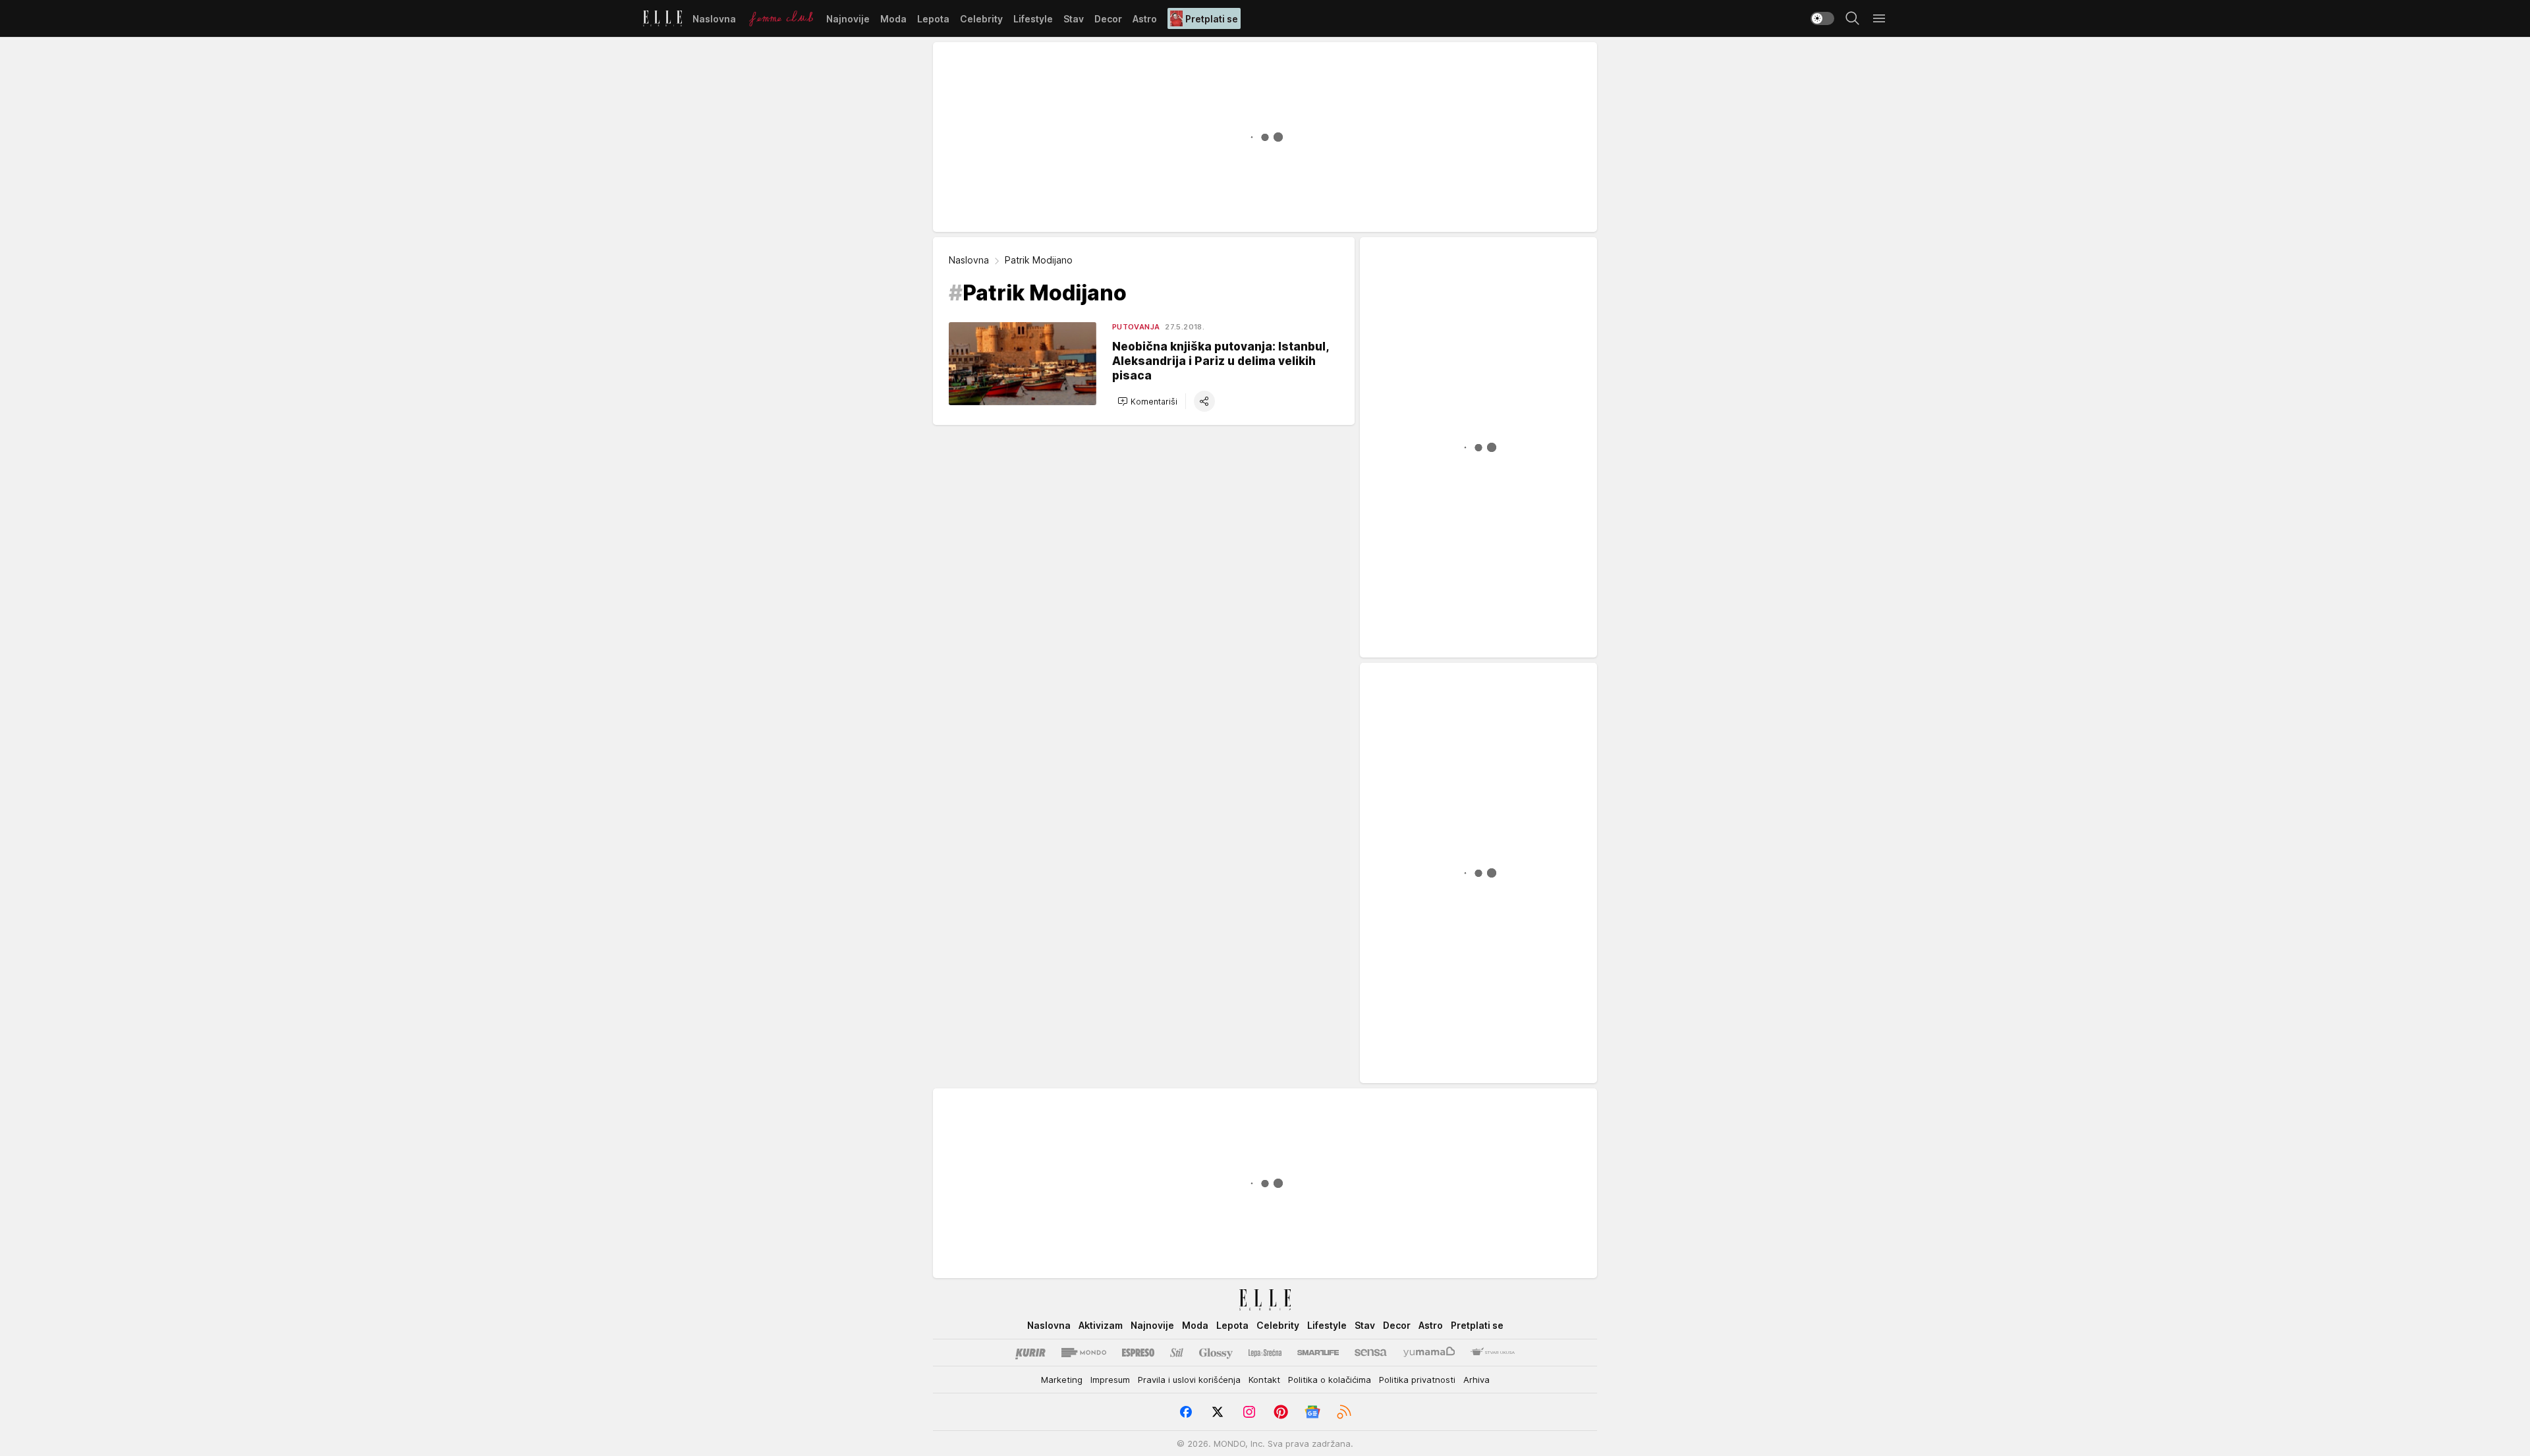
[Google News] (1312, 1412)
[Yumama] (1429, 1353)
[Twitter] (1218, 1412)
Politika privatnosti (1417, 1380)
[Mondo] (1084, 1353)
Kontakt (1264, 1380)
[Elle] (662, 18)
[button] (1147, 401)
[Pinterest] (1281, 1412)
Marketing (1062, 1380)
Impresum (1110, 1380)
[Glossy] (1216, 1353)
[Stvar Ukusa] (1493, 1353)
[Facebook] (1186, 1412)
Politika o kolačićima (1330, 1380)
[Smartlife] (1318, 1353)
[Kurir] (1030, 1353)
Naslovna (969, 260)
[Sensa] (1371, 1353)
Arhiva (1476, 1380)
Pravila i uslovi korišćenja (1189, 1380)
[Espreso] (1138, 1353)
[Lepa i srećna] (1265, 1353)
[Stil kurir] (1177, 1353)
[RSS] (1344, 1412)
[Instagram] (1249, 1412)
